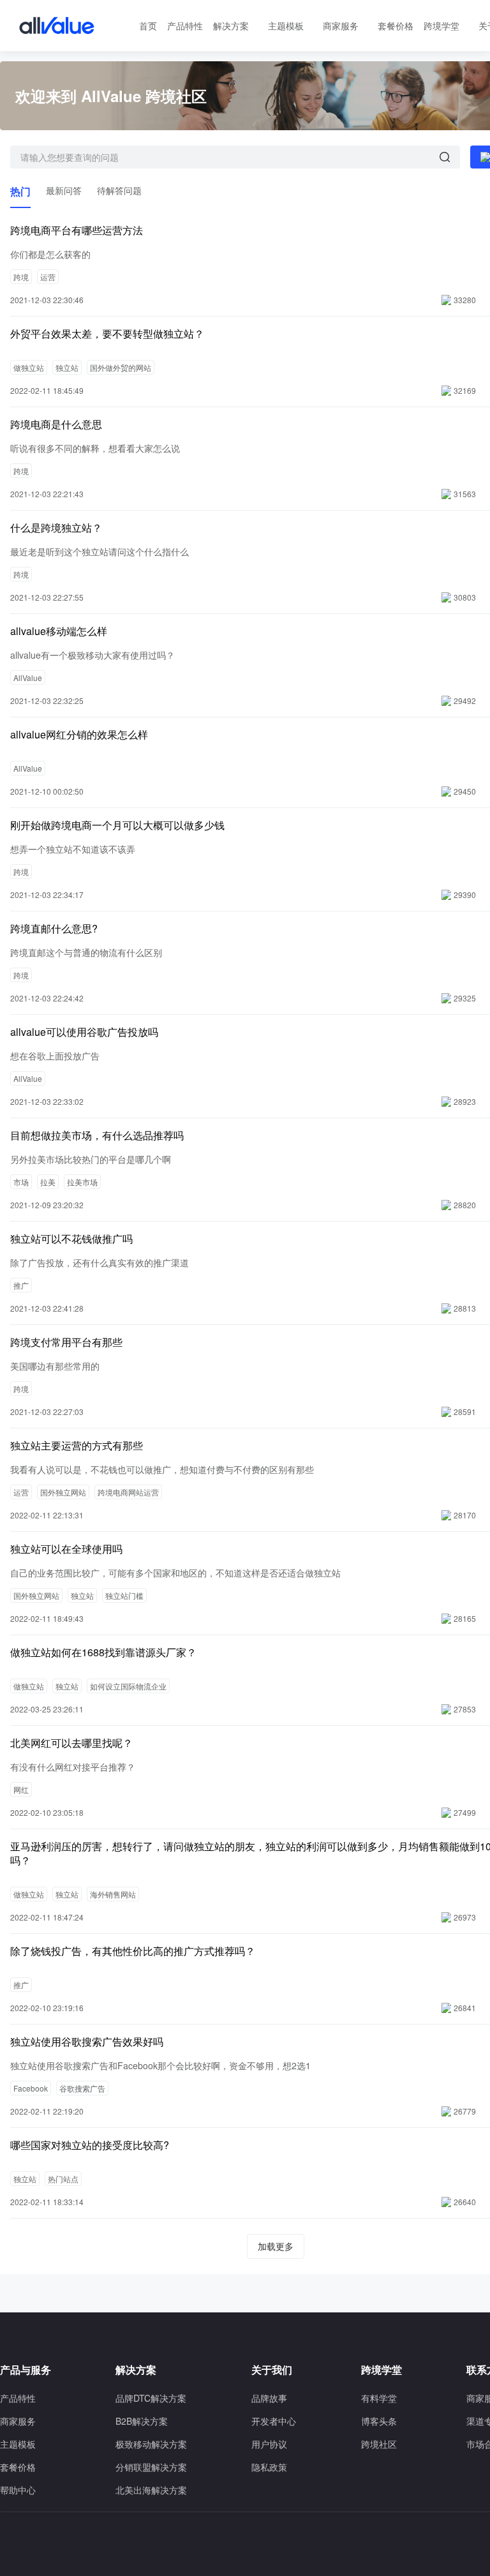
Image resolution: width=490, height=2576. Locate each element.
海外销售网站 (113, 1894)
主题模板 (286, 26)
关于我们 (272, 2370)
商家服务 (341, 26)
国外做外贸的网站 (121, 367)
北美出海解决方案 (151, 2490)
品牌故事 (269, 2398)
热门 (20, 191)
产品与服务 (26, 2370)
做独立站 (29, 367)
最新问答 (64, 190)
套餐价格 (396, 26)
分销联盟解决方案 (151, 2467)
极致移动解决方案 (151, 2444)
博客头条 (379, 2421)
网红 (21, 1789)
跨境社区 (379, 2444)
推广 (21, 1285)
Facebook (31, 2088)
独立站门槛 (124, 1595)
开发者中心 (274, 2421)
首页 (148, 26)
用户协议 (269, 2444)
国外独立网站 (63, 1492)
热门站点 (63, 2179)
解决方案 (231, 26)
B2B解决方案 (142, 2421)
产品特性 (185, 26)
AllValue (28, 678)
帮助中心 (18, 2490)
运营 (48, 277)
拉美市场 (82, 1182)
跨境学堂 (442, 26)
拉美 (48, 1182)
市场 (21, 1182)
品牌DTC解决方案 (151, 2398)
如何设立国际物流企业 (128, 1686)
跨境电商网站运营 (128, 1492)
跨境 (21, 277)
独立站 (67, 367)
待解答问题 (119, 190)
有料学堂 (379, 2398)
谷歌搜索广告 (82, 2088)
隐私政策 (269, 2467)
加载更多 (276, 2246)
